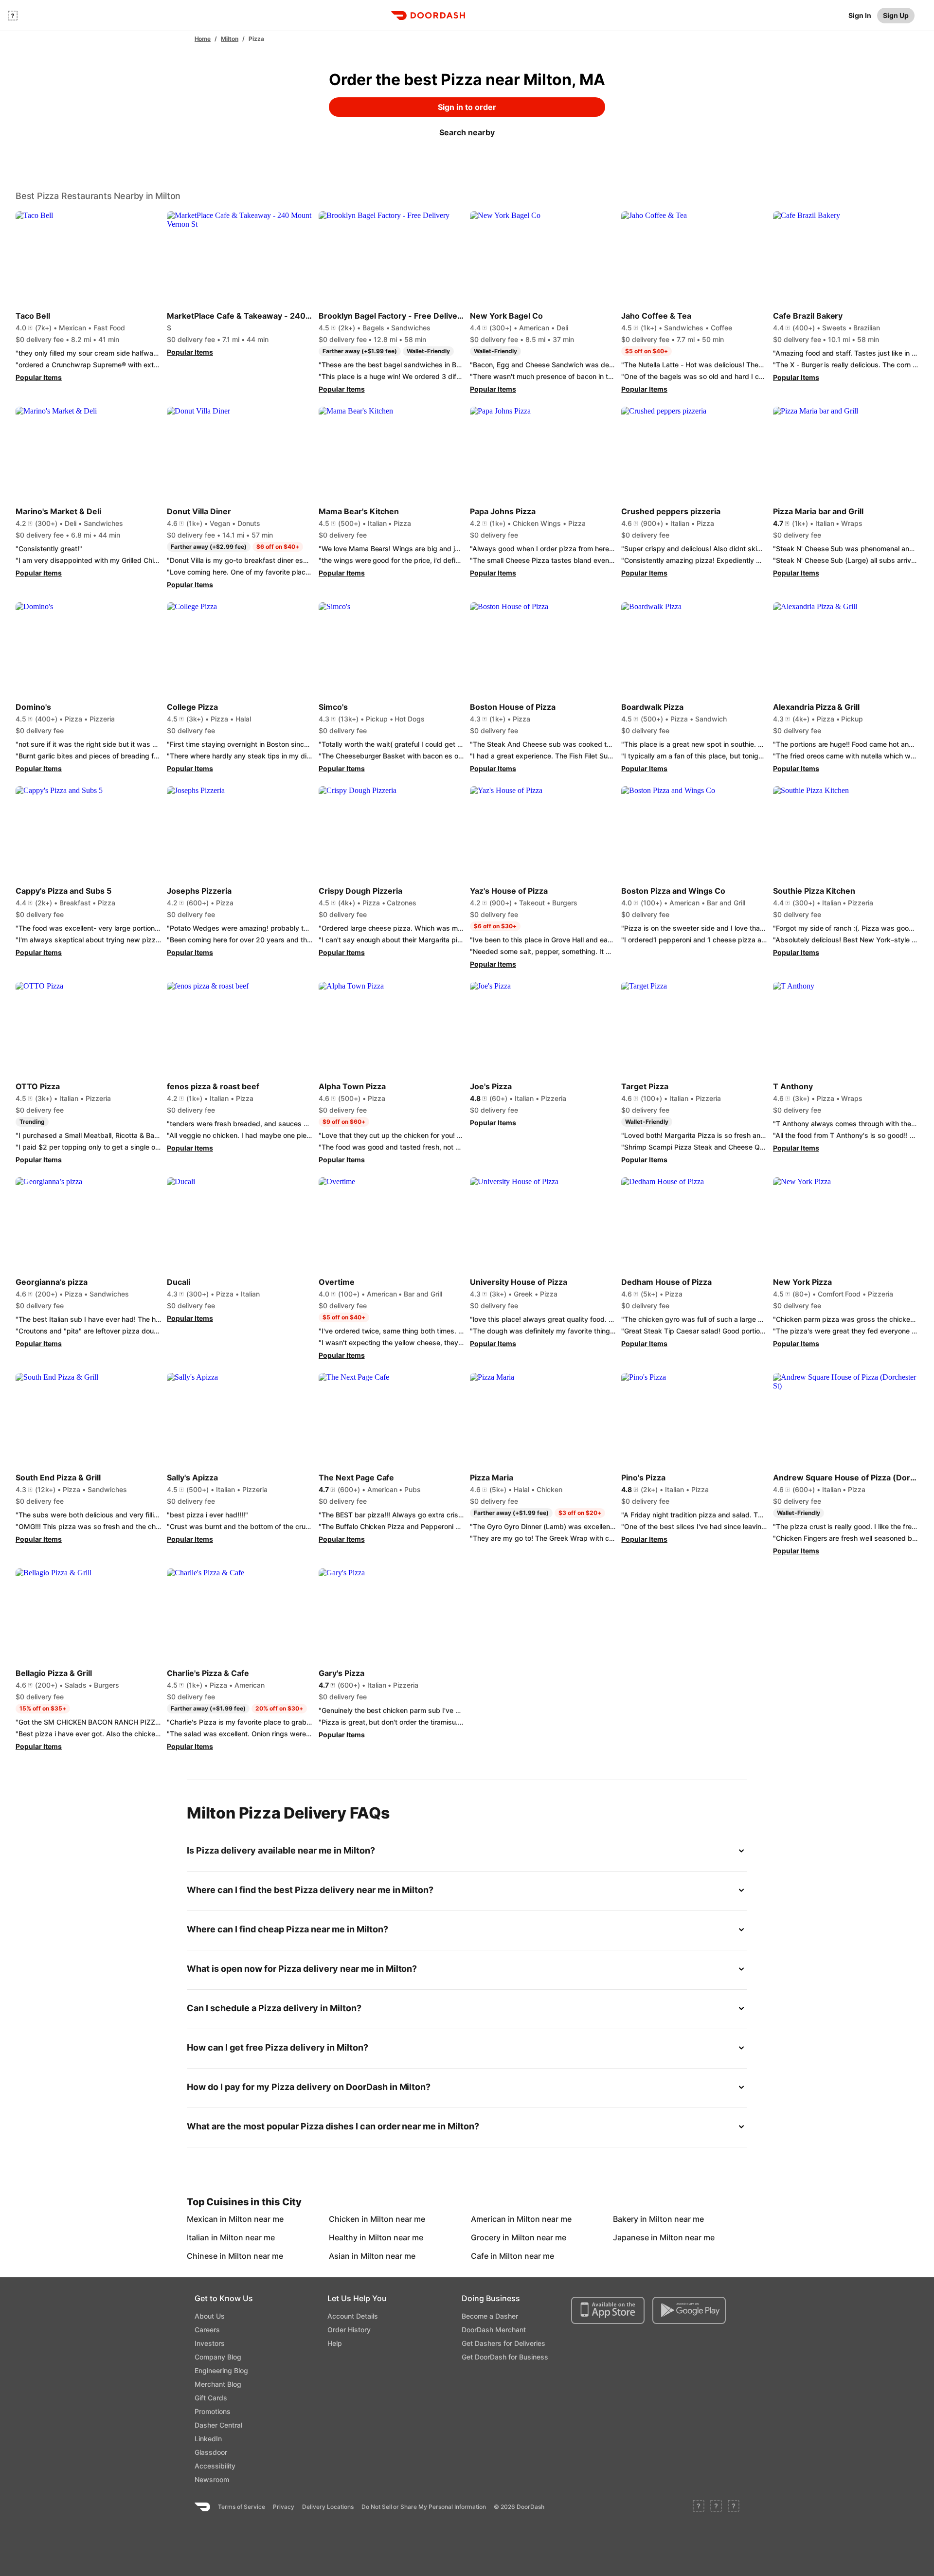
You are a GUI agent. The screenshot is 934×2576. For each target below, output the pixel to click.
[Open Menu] (13, 16)
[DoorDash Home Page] (428, 16)
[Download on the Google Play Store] (689, 2310)
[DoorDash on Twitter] (716, 2507)
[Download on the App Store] (608, 2310)
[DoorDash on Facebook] (699, 2507)
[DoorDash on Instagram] (734, 2507)
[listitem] (209, 2219)
